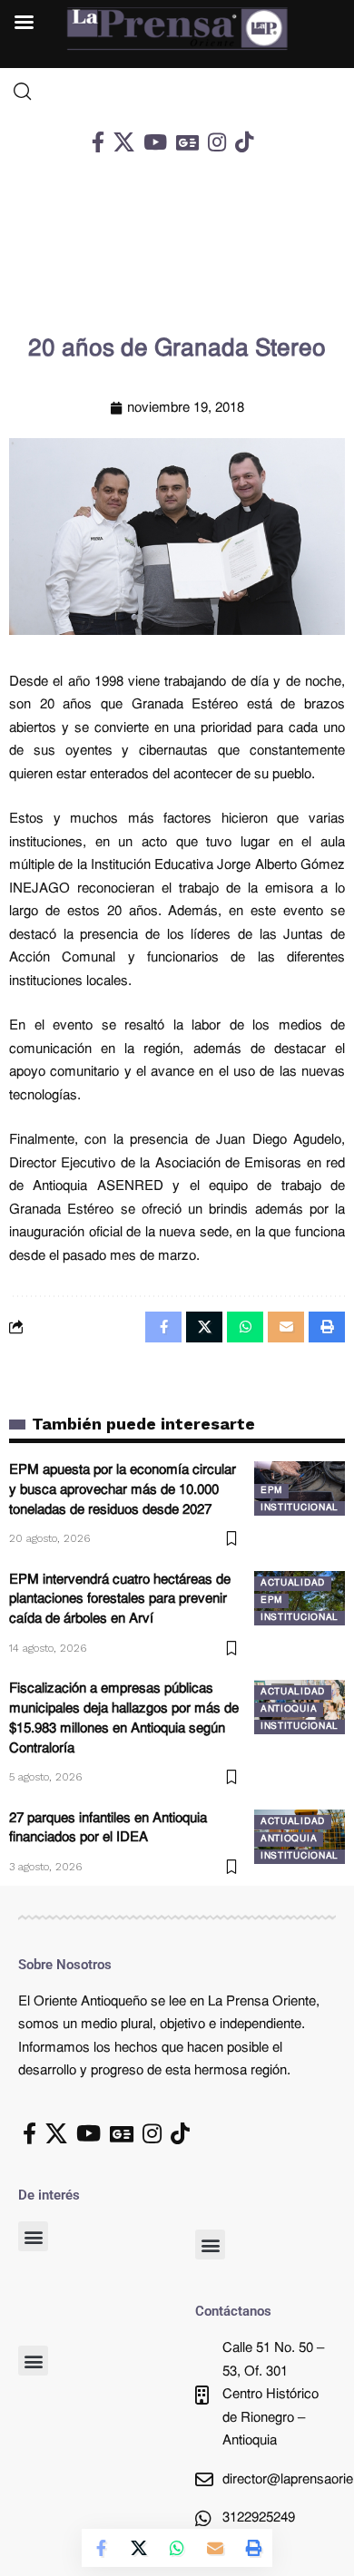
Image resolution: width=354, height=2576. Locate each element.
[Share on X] (139, 2548)
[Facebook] (98, 142)
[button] (33, 2236)
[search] (177, 92)
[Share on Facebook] (101, 2548)
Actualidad (293, 1583)
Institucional (300, 1508)
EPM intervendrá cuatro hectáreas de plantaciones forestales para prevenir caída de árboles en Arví (120, 1600)
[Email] (215, 2548)
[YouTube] (155, 142)
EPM (271, 1491)
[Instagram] (217, 142)
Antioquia (289, 1709)
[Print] (253, 2548)
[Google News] (187, 142)
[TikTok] (244, 142)
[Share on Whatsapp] (177, 2548)
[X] (124, 142)
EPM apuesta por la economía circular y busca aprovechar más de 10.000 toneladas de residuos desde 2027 (123, 1491)
